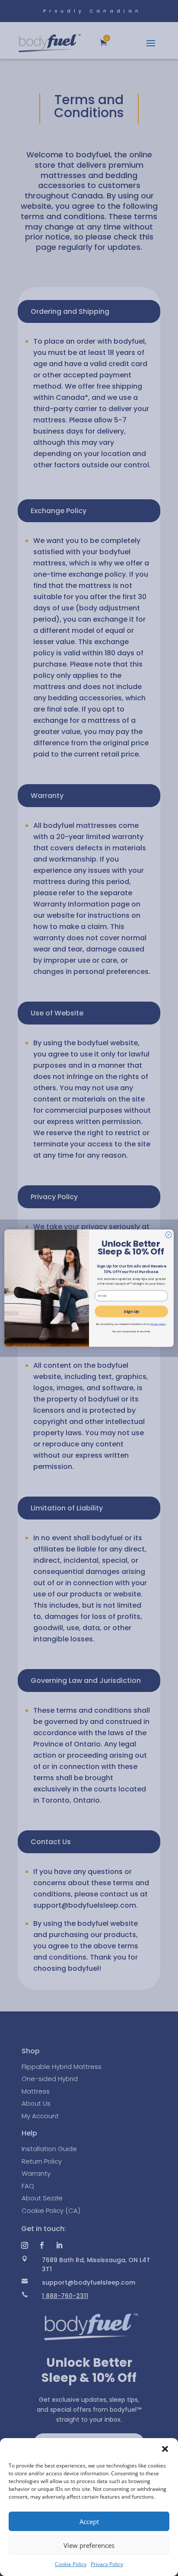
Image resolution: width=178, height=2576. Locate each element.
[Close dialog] (168, 1235)
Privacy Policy (107, 2564)
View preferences (89, 2545)
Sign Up (131, 1311)
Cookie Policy (71, 2564)
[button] (165, 2449)
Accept (89, 2522)
